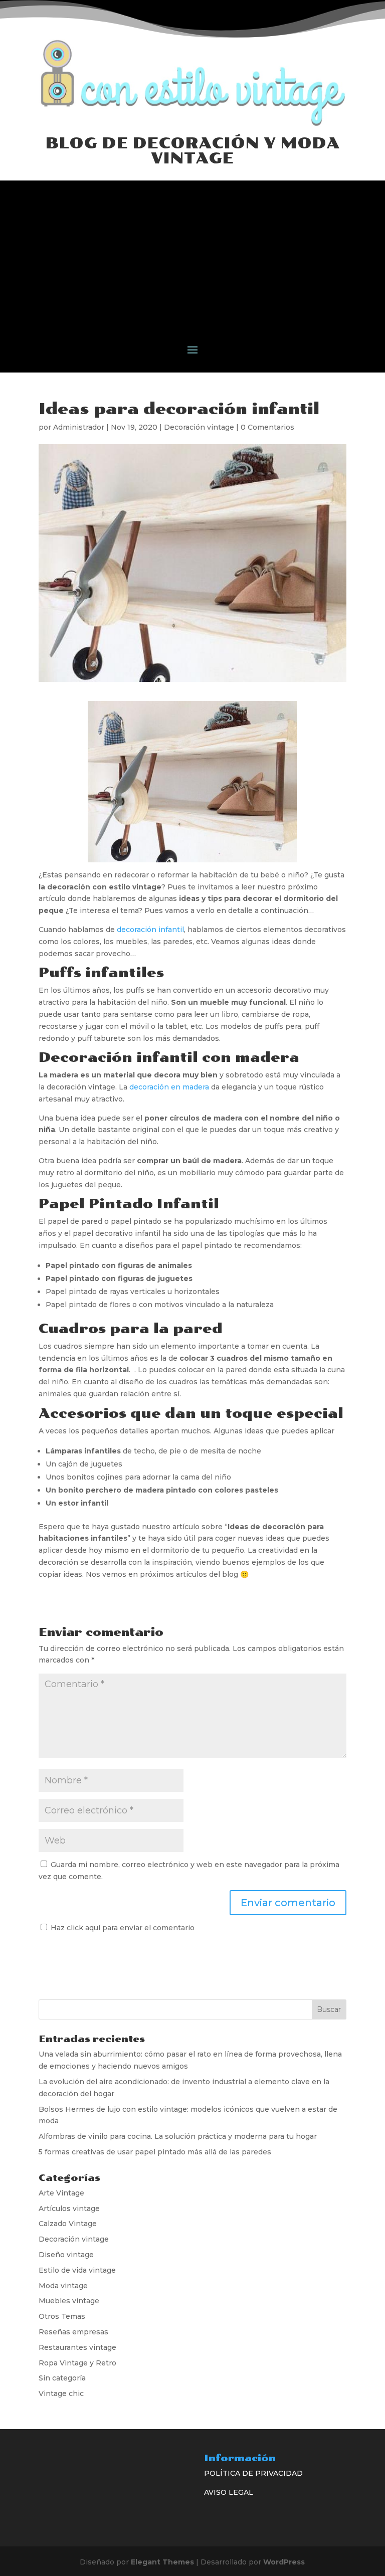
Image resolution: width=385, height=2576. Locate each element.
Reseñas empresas (73, 2332)
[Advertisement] (192, 251)
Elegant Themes (162, 2562)
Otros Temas (62, 2316)
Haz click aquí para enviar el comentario (122, 1928)
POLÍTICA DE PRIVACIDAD (253, 2473)
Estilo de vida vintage (77, 2270)
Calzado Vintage (68, 2224)
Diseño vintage (66, 2255)
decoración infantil (150, 930)
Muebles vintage (69, 2301)
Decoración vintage (199, 427)
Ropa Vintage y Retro (77, 2363)
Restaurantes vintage (77, 2347)
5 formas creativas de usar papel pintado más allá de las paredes (155, 2152)
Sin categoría (62, 2378)
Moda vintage (63, 2286)
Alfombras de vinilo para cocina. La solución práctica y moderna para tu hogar (178, 2136)
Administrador (79, 427)
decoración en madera (169, 1087)
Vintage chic (61, 2394)
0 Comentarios (267, 427)
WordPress (284, 2562)
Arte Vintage (61, 2193)
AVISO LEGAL (229, 2492)
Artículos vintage (69, 2209)
